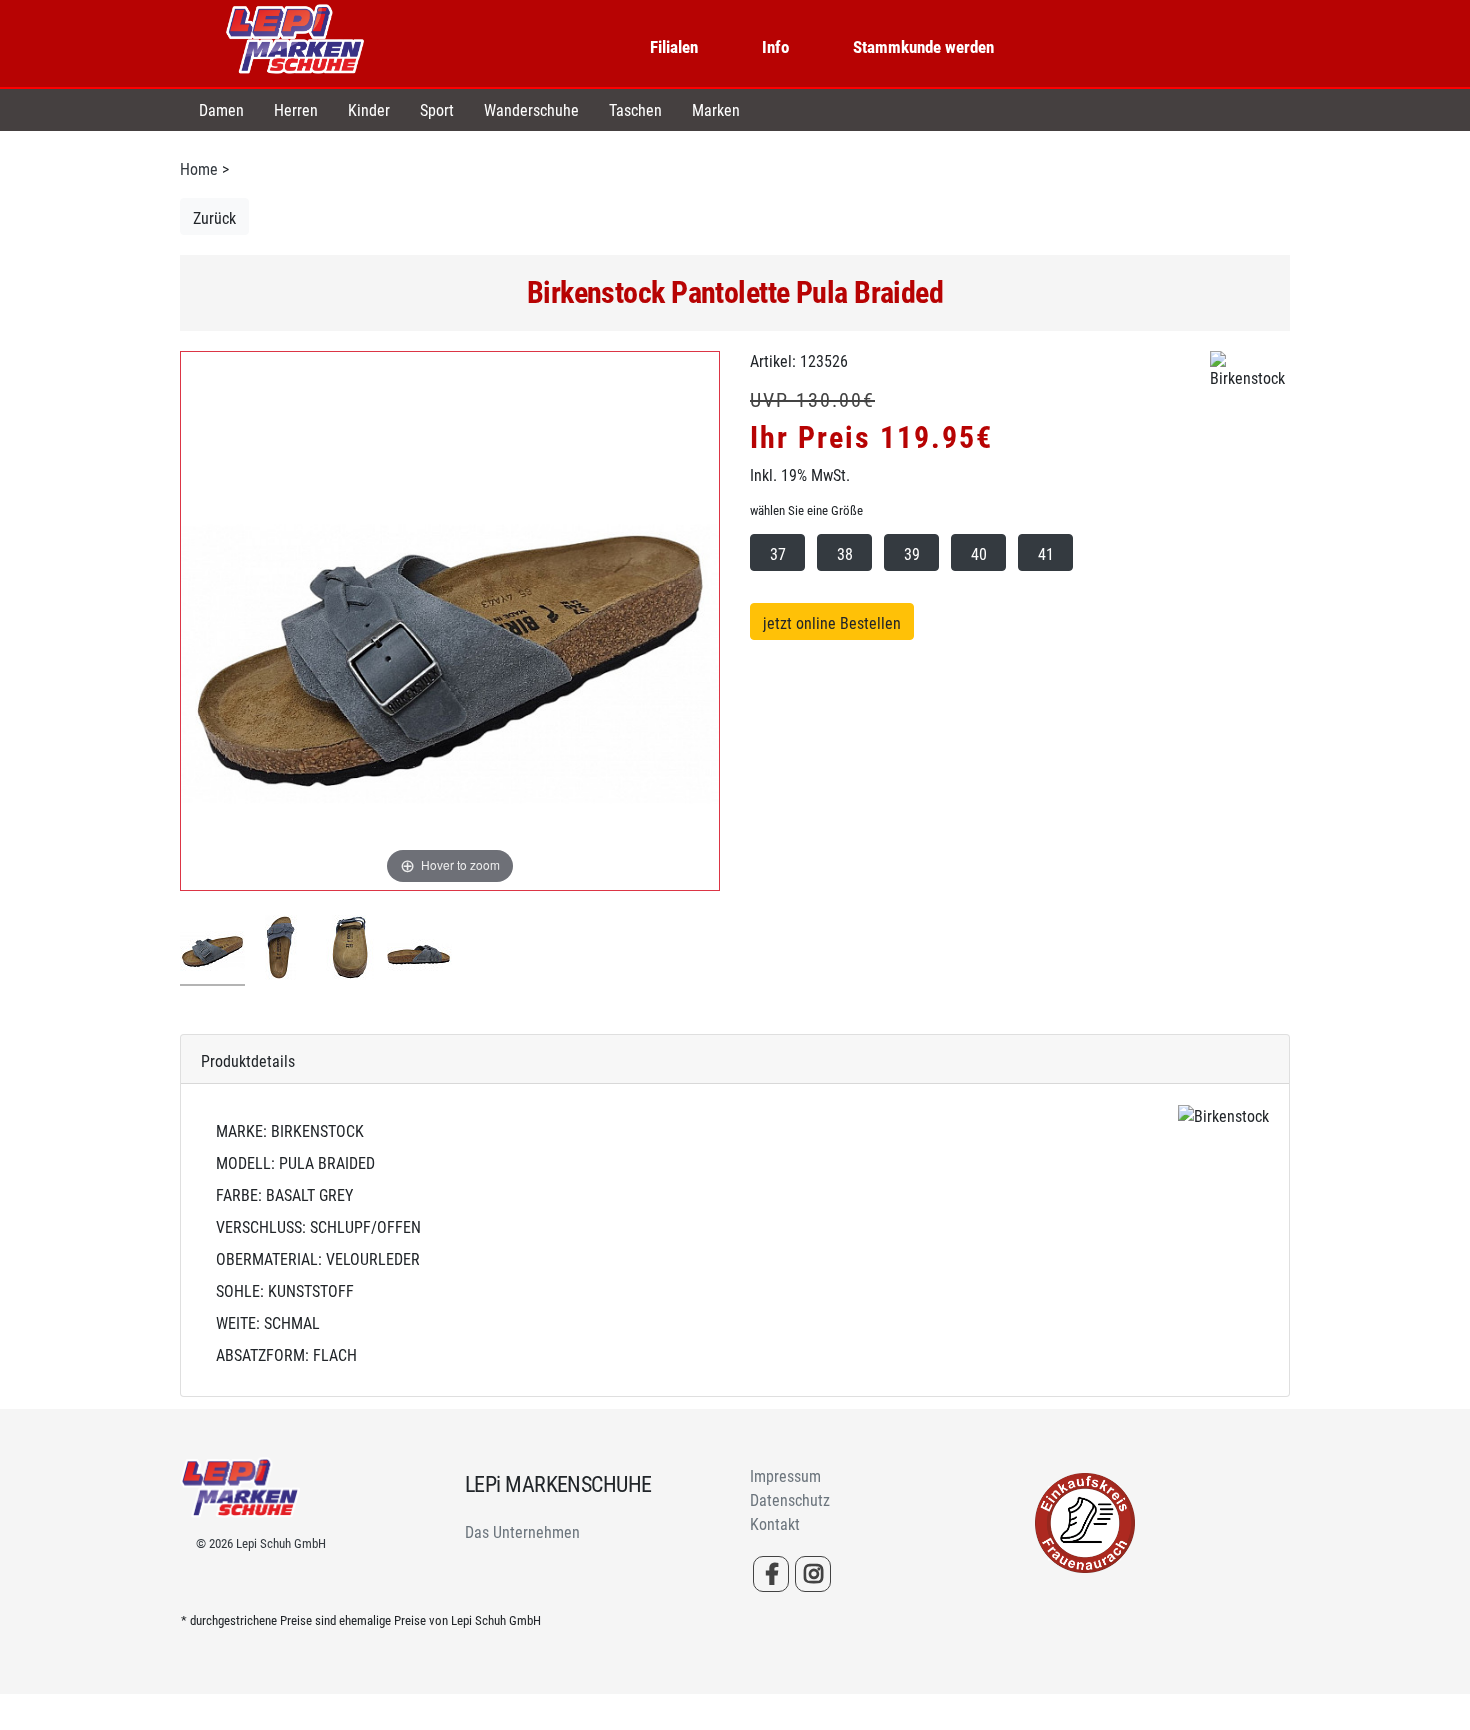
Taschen (635, 110)
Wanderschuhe (531, 110)
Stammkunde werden (923, 47)
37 (778, 554)
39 (912, 554)
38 (845, 554)
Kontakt (775, 1524)
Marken (716, 110)
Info (775, 47)
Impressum (785, 1476)
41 (1046, 554)
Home (199, 169)
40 (979, 554)
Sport (437, 110)
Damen (221, 110)
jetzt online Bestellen (832, 623)
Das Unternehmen (522, 1532)
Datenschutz (790, 1500)
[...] (212, 950)
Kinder (369, 110)
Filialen (674, 47)
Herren (296, 110)
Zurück (214, 218)
